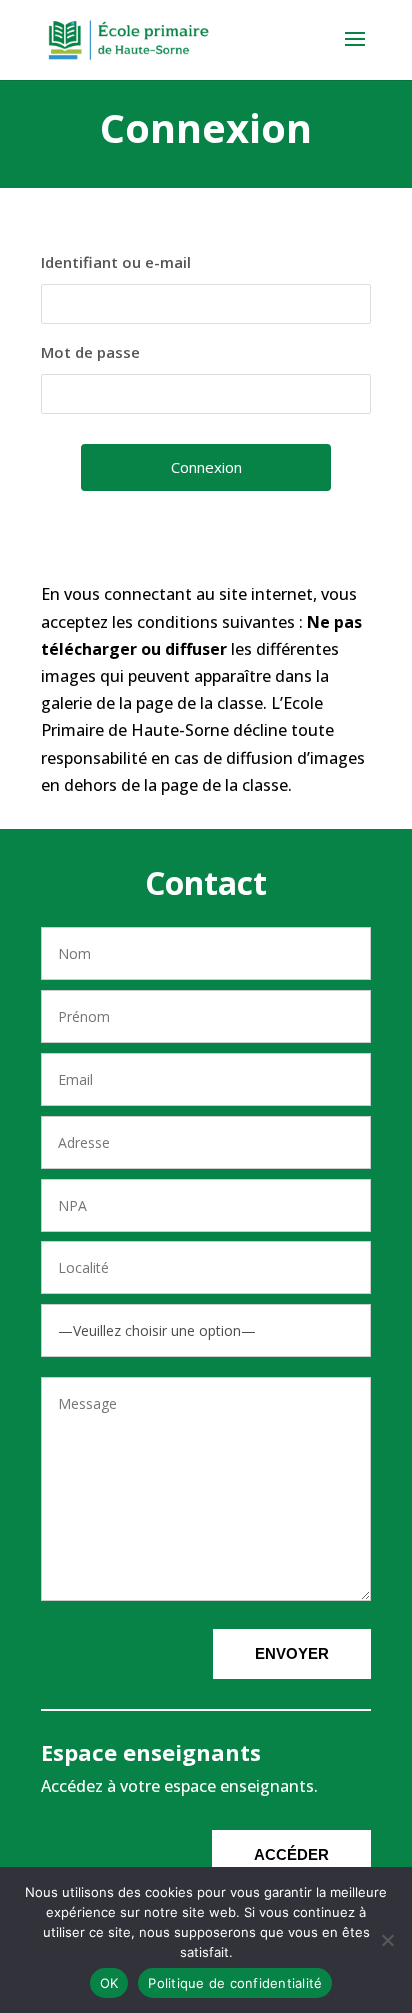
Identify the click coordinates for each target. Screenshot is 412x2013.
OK (109, 1983)
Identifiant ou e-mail (116, 262)
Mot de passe (90, 352)
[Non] (387, 1940)
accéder (291, 1854)
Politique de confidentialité (235, 1983)
